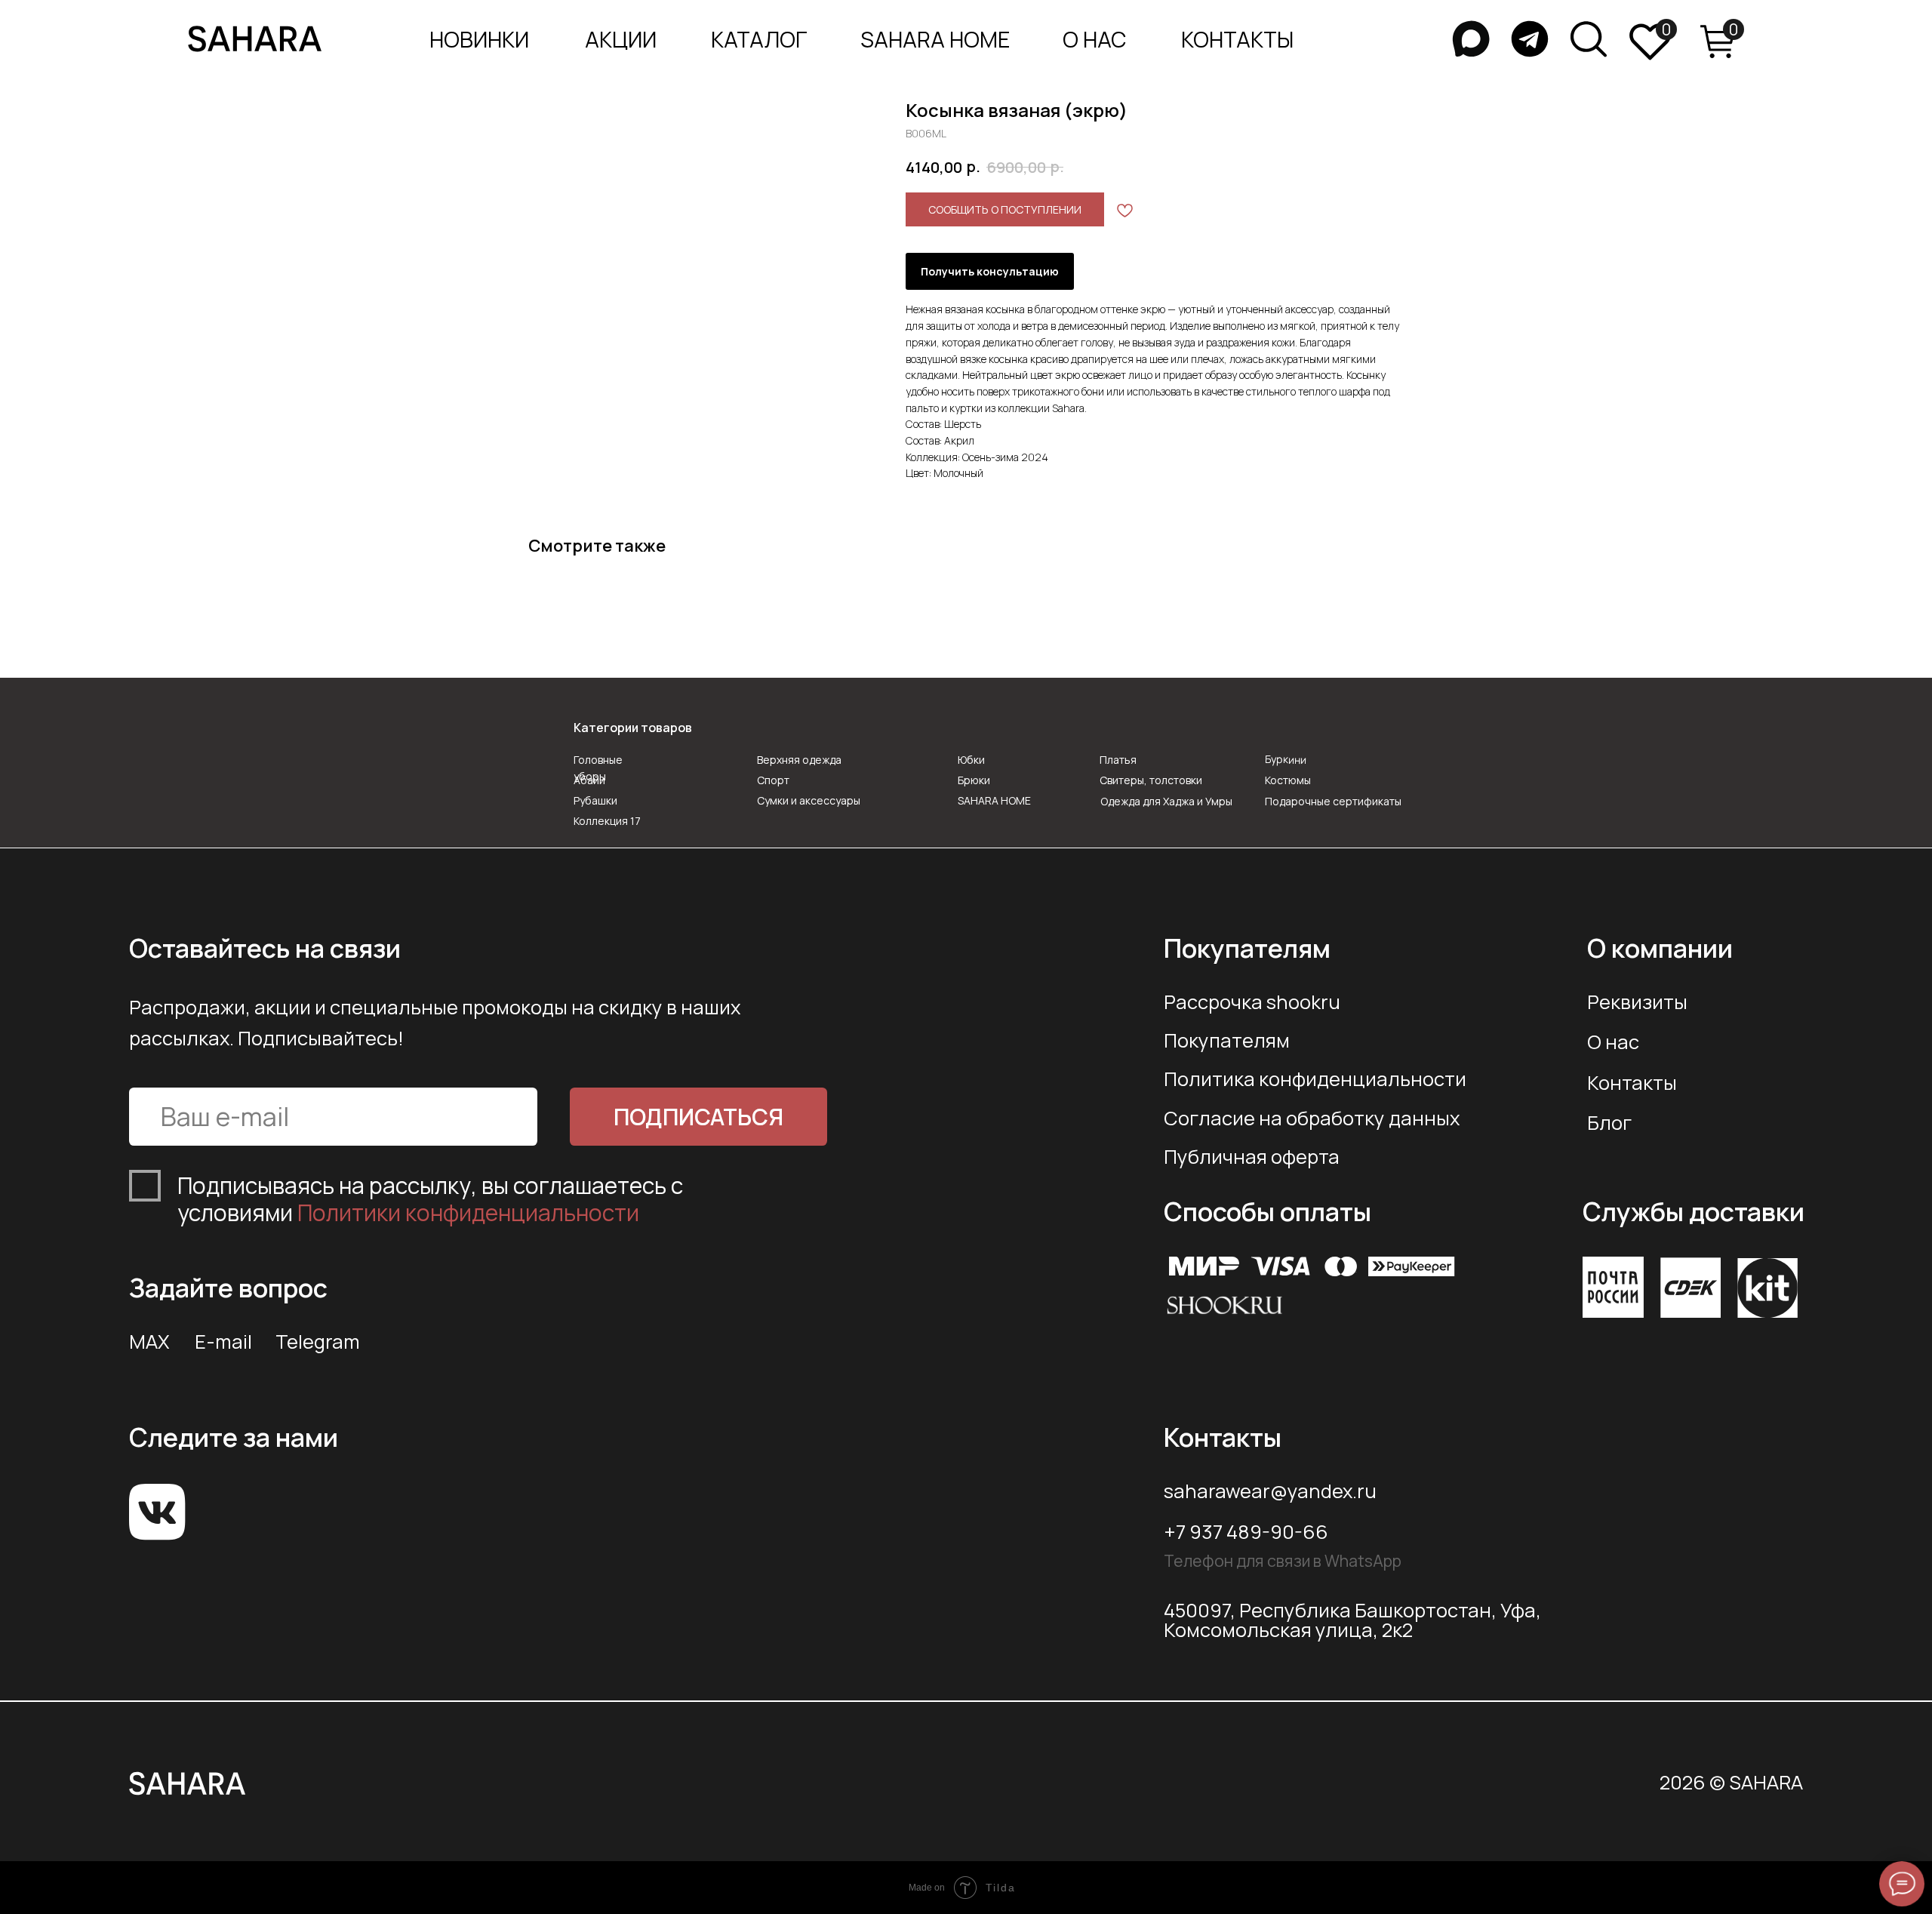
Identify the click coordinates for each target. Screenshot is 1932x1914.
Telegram (318, 1342)
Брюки (974, 780)
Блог (1609, 1123)
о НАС (1095, 40)
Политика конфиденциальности (1315, 1079)
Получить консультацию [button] (990, 271)
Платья (1118, 760)
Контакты (1632, 1083)
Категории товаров (633, 728)
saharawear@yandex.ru (1270, 1491)
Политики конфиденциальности (468, 1212)
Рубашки (595, 800)
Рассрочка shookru (1252, 1002)
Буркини (1286, 759)
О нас (1613, 1042)
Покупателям (1227, 1040)
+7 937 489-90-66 (1246, 1532)
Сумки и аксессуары (809, 800)
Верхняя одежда (799, 760)
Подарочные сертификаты (1333, 801)
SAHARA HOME (935, 40)
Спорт (773, 780)
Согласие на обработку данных (1312, 1118)
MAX (149, 1342)
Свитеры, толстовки (1151, 780)
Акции (621, 40)
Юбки (971, 760)
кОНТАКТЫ (1237, 40)
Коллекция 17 (607, 821)
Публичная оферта (1252, 1157)
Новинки (479, 40)
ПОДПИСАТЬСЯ (698, 1117)
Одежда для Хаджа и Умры (1166, 801)
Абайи (589, 780)
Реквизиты (1637, 1002)
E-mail (223, 1342)
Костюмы (1288, 780)
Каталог (759, 40)
